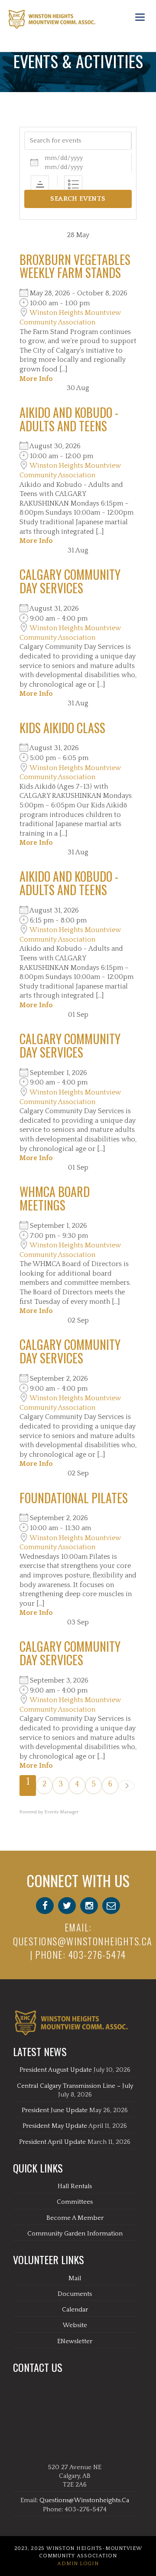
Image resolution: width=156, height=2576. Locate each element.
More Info (36, 379)
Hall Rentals (75, 2186)
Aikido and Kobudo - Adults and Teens (69, 419)
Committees (75, 2202)
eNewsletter (75, 2341)
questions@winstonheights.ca (83, 1941)
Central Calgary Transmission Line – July (75, 2086)
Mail (75, 2278)
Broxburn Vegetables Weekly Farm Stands (75, 266)
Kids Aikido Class (62, 728)
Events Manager (62, 1812)
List (73, 185)
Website (75, 2325)
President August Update (56, 2070)
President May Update (55, 2126)
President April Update (52, 2142)
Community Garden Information (75, 2234)
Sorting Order (40, 185)
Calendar (75, 2310)
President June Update (55, 2110)
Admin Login (78, 2564)
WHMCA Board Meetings (55, 1198)
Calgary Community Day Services (70, 581)
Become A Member (75, 2218)
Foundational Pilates (74, 1498)
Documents (75, 2294)
